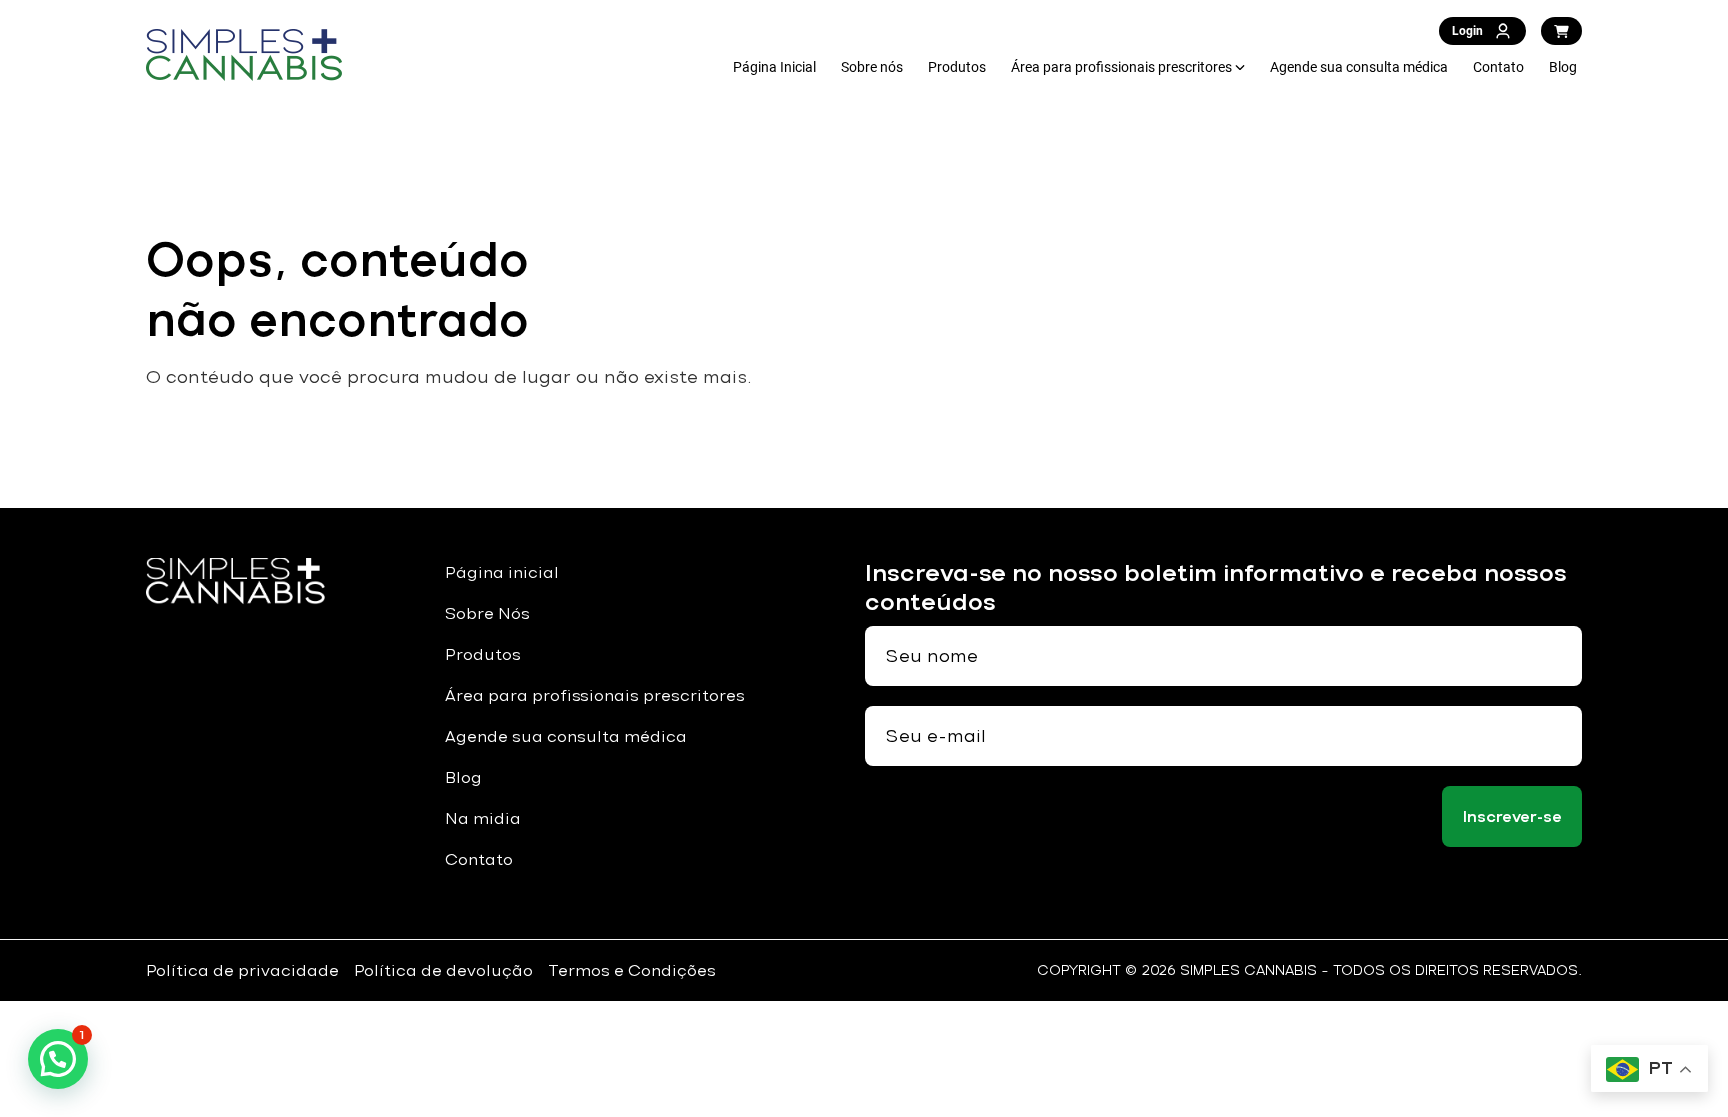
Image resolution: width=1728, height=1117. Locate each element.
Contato (1498, 67)
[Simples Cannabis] (244, 55)
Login (1467, 31)
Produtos (957, 67)
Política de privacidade (242, 970)
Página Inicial (774, 67)
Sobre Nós (487, 613)
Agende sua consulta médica (1359, 67)
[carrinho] (1561, 31)
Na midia (483, 818)
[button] (58, 1059)
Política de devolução (443, 970)
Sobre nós (872, 67)
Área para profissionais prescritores (1121, 67)
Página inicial (502, 572)
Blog (1563, 67)
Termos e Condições (632, 970)
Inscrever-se (1512, 816)
